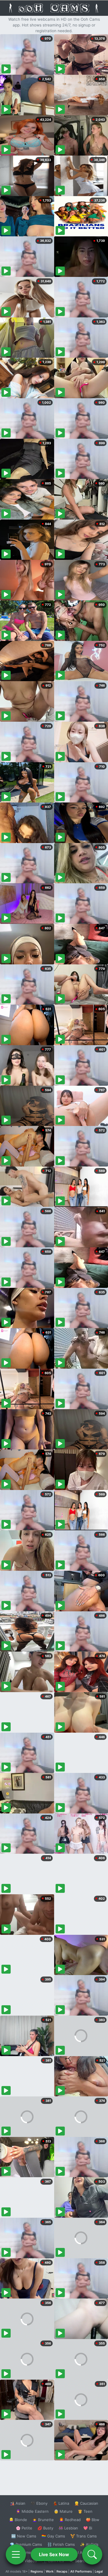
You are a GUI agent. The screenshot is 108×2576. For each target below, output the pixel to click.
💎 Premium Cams (26, 2544)
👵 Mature (63, 2511)
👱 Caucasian (86, 2503)
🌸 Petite (24, 2528)
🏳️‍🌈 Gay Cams (53, 2536)
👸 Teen (85, 2511)
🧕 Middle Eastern (32, 2511)
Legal (99, 2571)
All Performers (81, 2571)
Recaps (62, 2571)
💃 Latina (61, 2503)
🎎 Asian (18, 2503)
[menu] (16, 2554)
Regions (37, 2571)
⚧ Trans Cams (84, 2536)
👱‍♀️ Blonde (18, 2520)
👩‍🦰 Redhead (70, 2520)
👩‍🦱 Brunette (43, 2520)
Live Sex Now (54, 2554)
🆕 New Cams (24, 2536)
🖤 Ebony (39, 2503)
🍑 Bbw (93, 2520)
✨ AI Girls (89, 2544)
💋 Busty (45, 2528)
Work (50, 2571)
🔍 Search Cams (84, 2561)
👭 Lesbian (68, 2528)
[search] (92, 2554)
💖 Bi (88, 2528)
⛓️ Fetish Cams (61, 2544)
